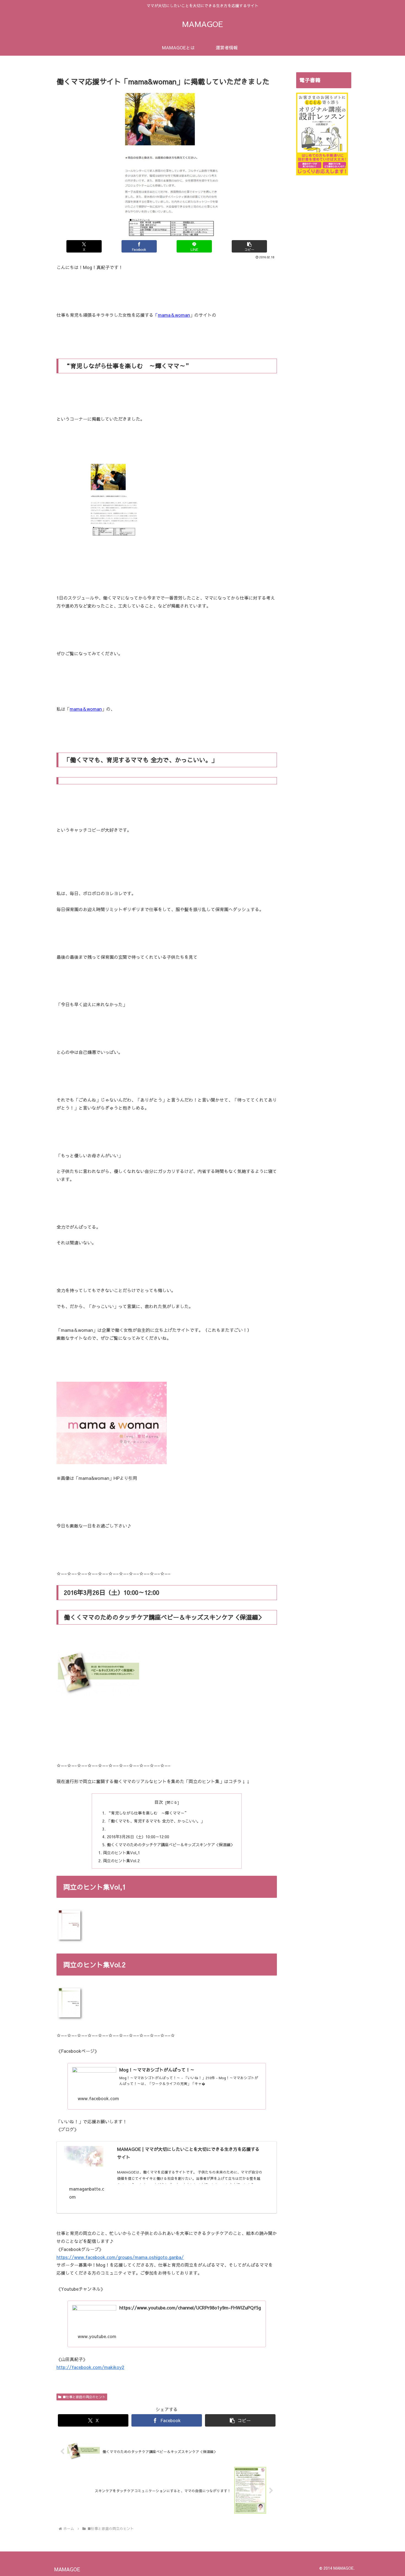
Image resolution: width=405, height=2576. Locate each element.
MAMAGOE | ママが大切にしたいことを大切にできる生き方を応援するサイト (188, 2153)
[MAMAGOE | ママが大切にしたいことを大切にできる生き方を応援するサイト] (84, 2157)
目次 (159, 1802)
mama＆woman (174, 315)
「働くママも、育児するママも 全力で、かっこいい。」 (156, 1821)
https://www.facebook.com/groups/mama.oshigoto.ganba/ (120, 2257)
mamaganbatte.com (87, 2193)
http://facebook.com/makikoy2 (90, 2367)
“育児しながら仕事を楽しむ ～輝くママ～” (148, 1813)
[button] (249, 246)
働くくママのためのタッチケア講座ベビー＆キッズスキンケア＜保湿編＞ (171, 1845)
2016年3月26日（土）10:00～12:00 (138, 1837)
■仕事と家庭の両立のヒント (84, 2397)
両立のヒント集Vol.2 (121, 1861)
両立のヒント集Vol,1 (121, 1853)
